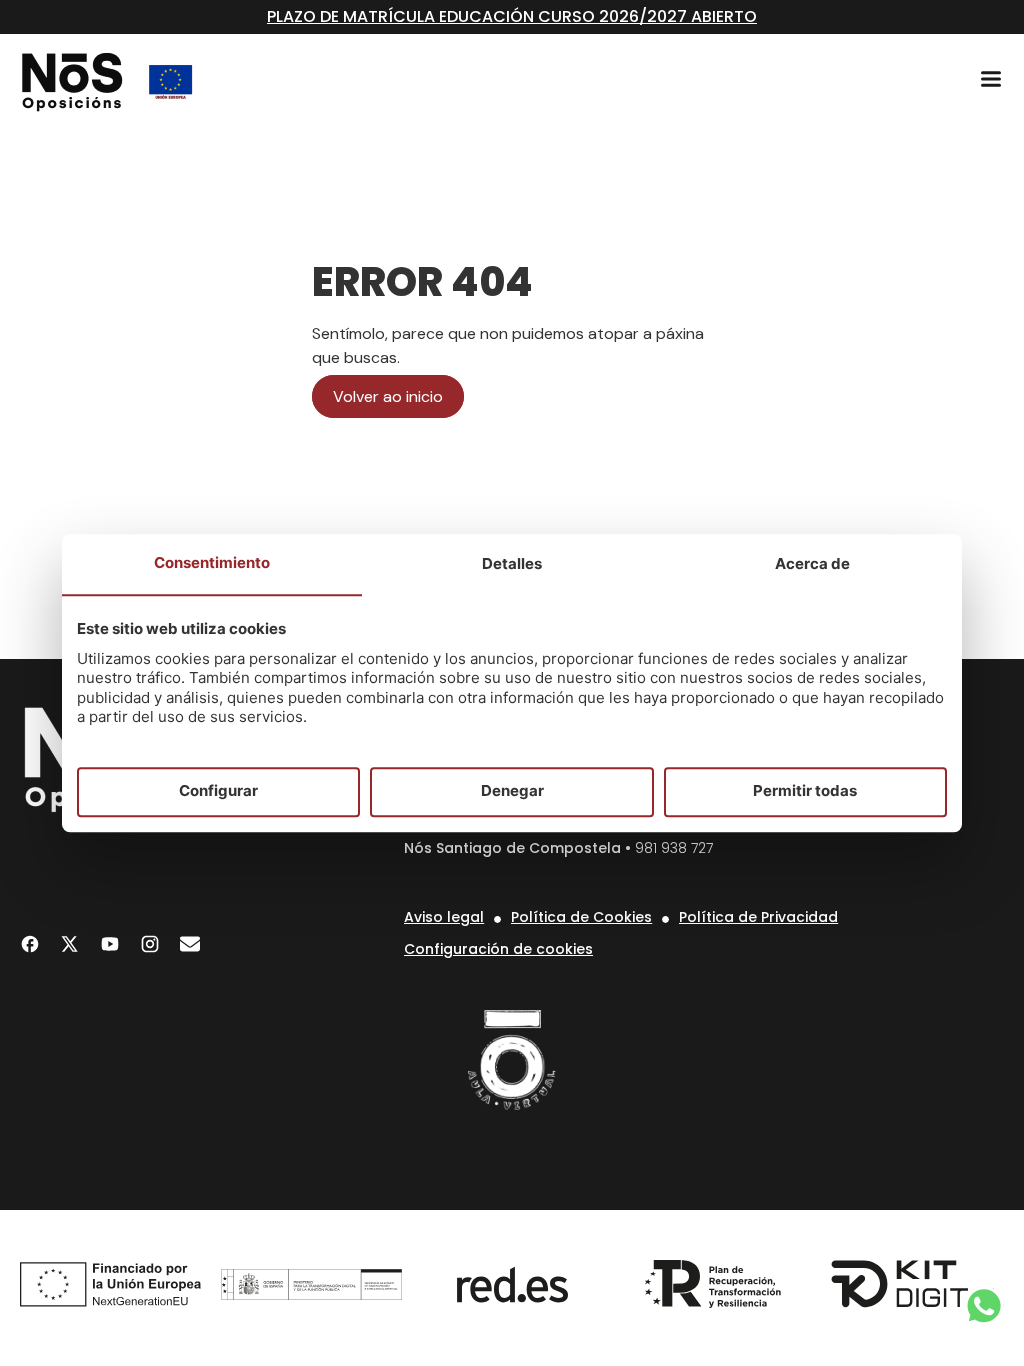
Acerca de (812, 563)
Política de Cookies (581, 917)
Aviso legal (444, 917)
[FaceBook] (30, 944)
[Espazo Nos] (512, 1060)
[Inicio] (72, 82)
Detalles (512, 563)
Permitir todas (805, 791)
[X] (70, 944)
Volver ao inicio (388, 396)
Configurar (218, 791)
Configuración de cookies (498, 949)
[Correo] (190, 944)
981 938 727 (674, 848)
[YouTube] (110, 944)
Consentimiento (212, 562)
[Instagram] (150, 944)
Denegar (512, 791)
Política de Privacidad (758, 917)
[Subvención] (171, 82)
